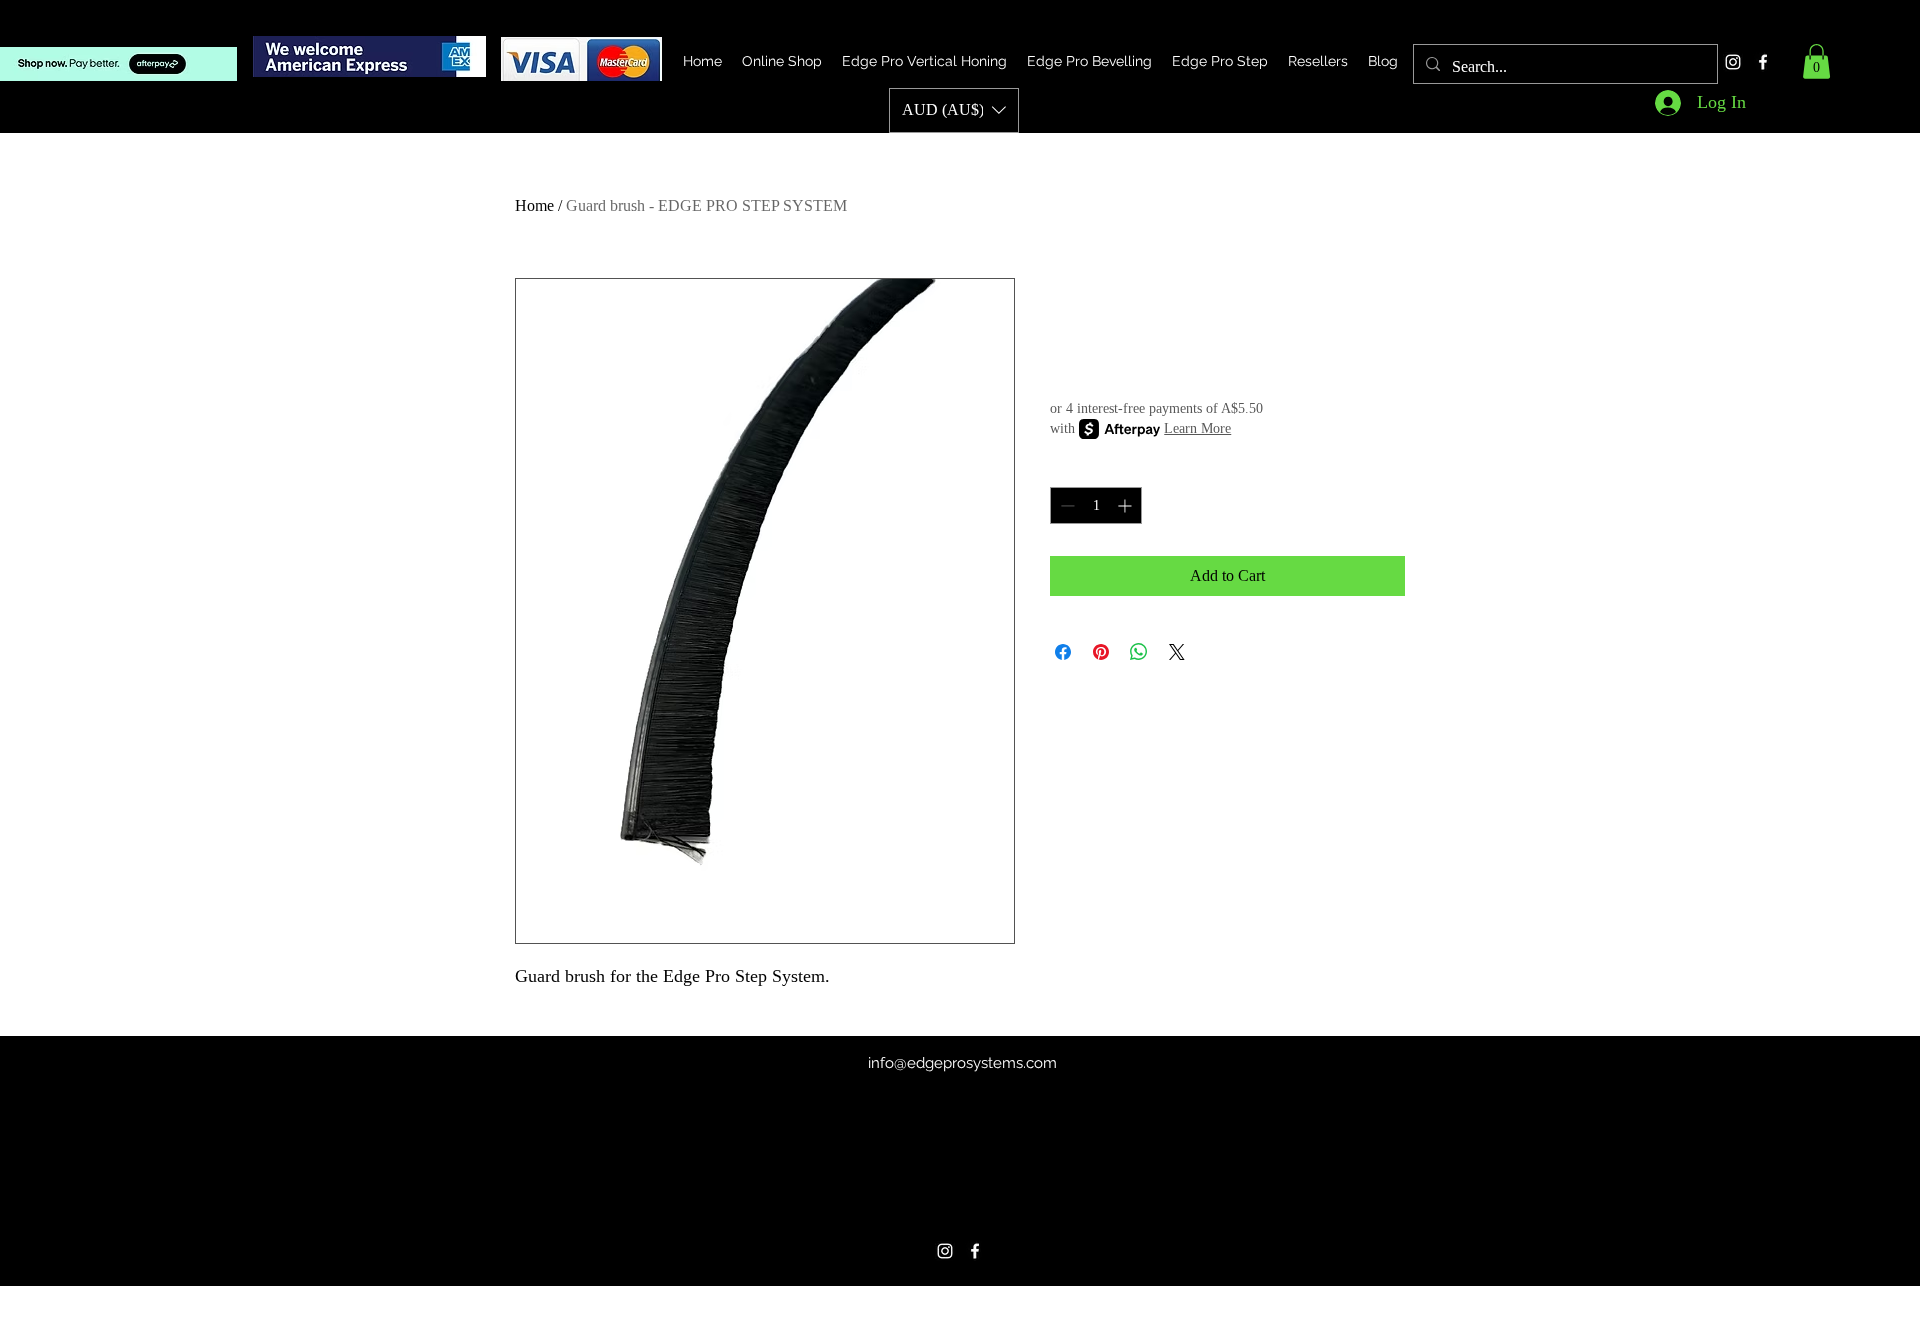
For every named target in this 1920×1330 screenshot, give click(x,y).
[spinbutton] (1096, 505)
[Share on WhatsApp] (1139, 652)
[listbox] (954, 110)
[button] (1816, 61)
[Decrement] (1065, 505)
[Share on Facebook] (1063, 652)
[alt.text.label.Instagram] (1733, 62)
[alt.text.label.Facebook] (1763, 62)
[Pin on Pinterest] (1101, 652)
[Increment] (1126, 505)
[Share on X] (1177, 652)
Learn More (1197, 428)
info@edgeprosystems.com (962, 1063)
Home (534, 205)
